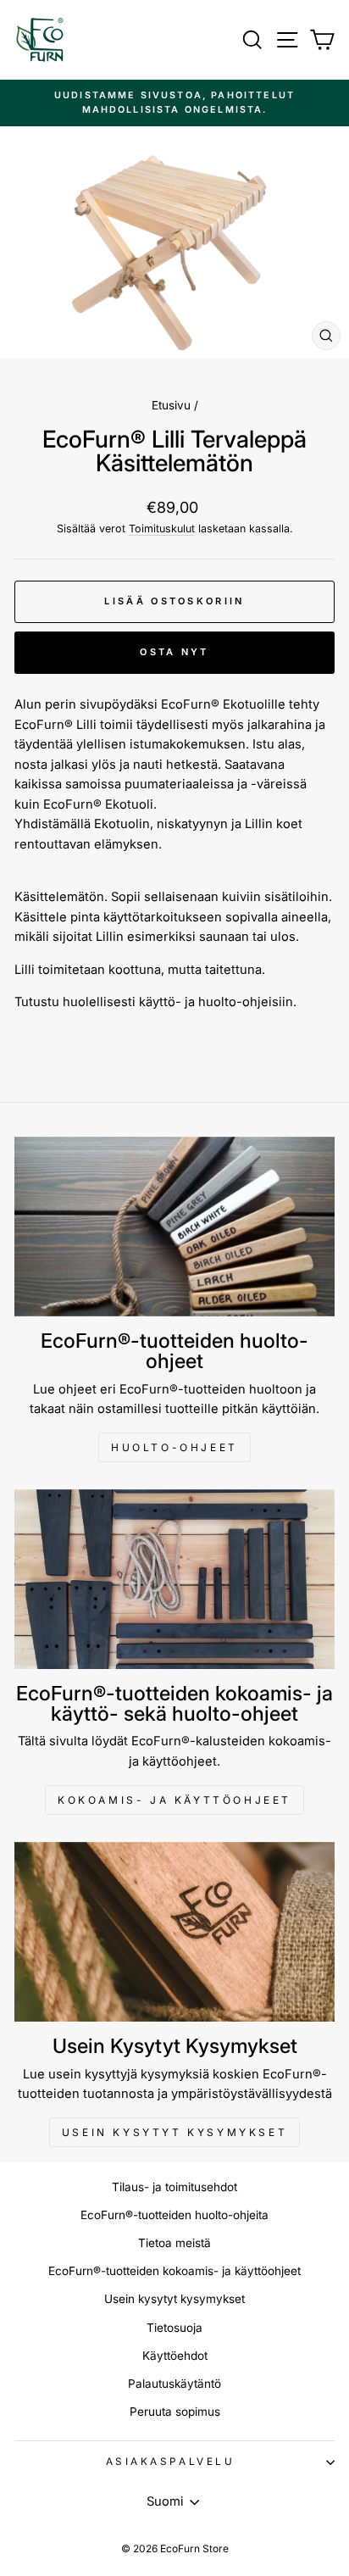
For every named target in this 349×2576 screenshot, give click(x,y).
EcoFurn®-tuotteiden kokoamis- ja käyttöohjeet (174, 2271)
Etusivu (171, 405)
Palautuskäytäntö (174, 2384)
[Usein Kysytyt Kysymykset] (174, 1932)
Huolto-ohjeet (174, 1447)
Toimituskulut (162, 529)
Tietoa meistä (174, 2243)
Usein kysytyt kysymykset (174, 2132)
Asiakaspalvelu (170, 2462)
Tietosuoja (174, 2328)
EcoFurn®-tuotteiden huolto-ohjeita (174, 2215)
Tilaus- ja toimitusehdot (174, 2187)
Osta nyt (174, 652)
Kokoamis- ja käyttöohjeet (174, 1800)
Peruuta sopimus (175, 2412)
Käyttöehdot (175, 2356)
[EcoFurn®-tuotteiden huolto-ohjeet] (174, 1227)
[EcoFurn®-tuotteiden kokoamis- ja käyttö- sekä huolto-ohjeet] (174, 1580)
